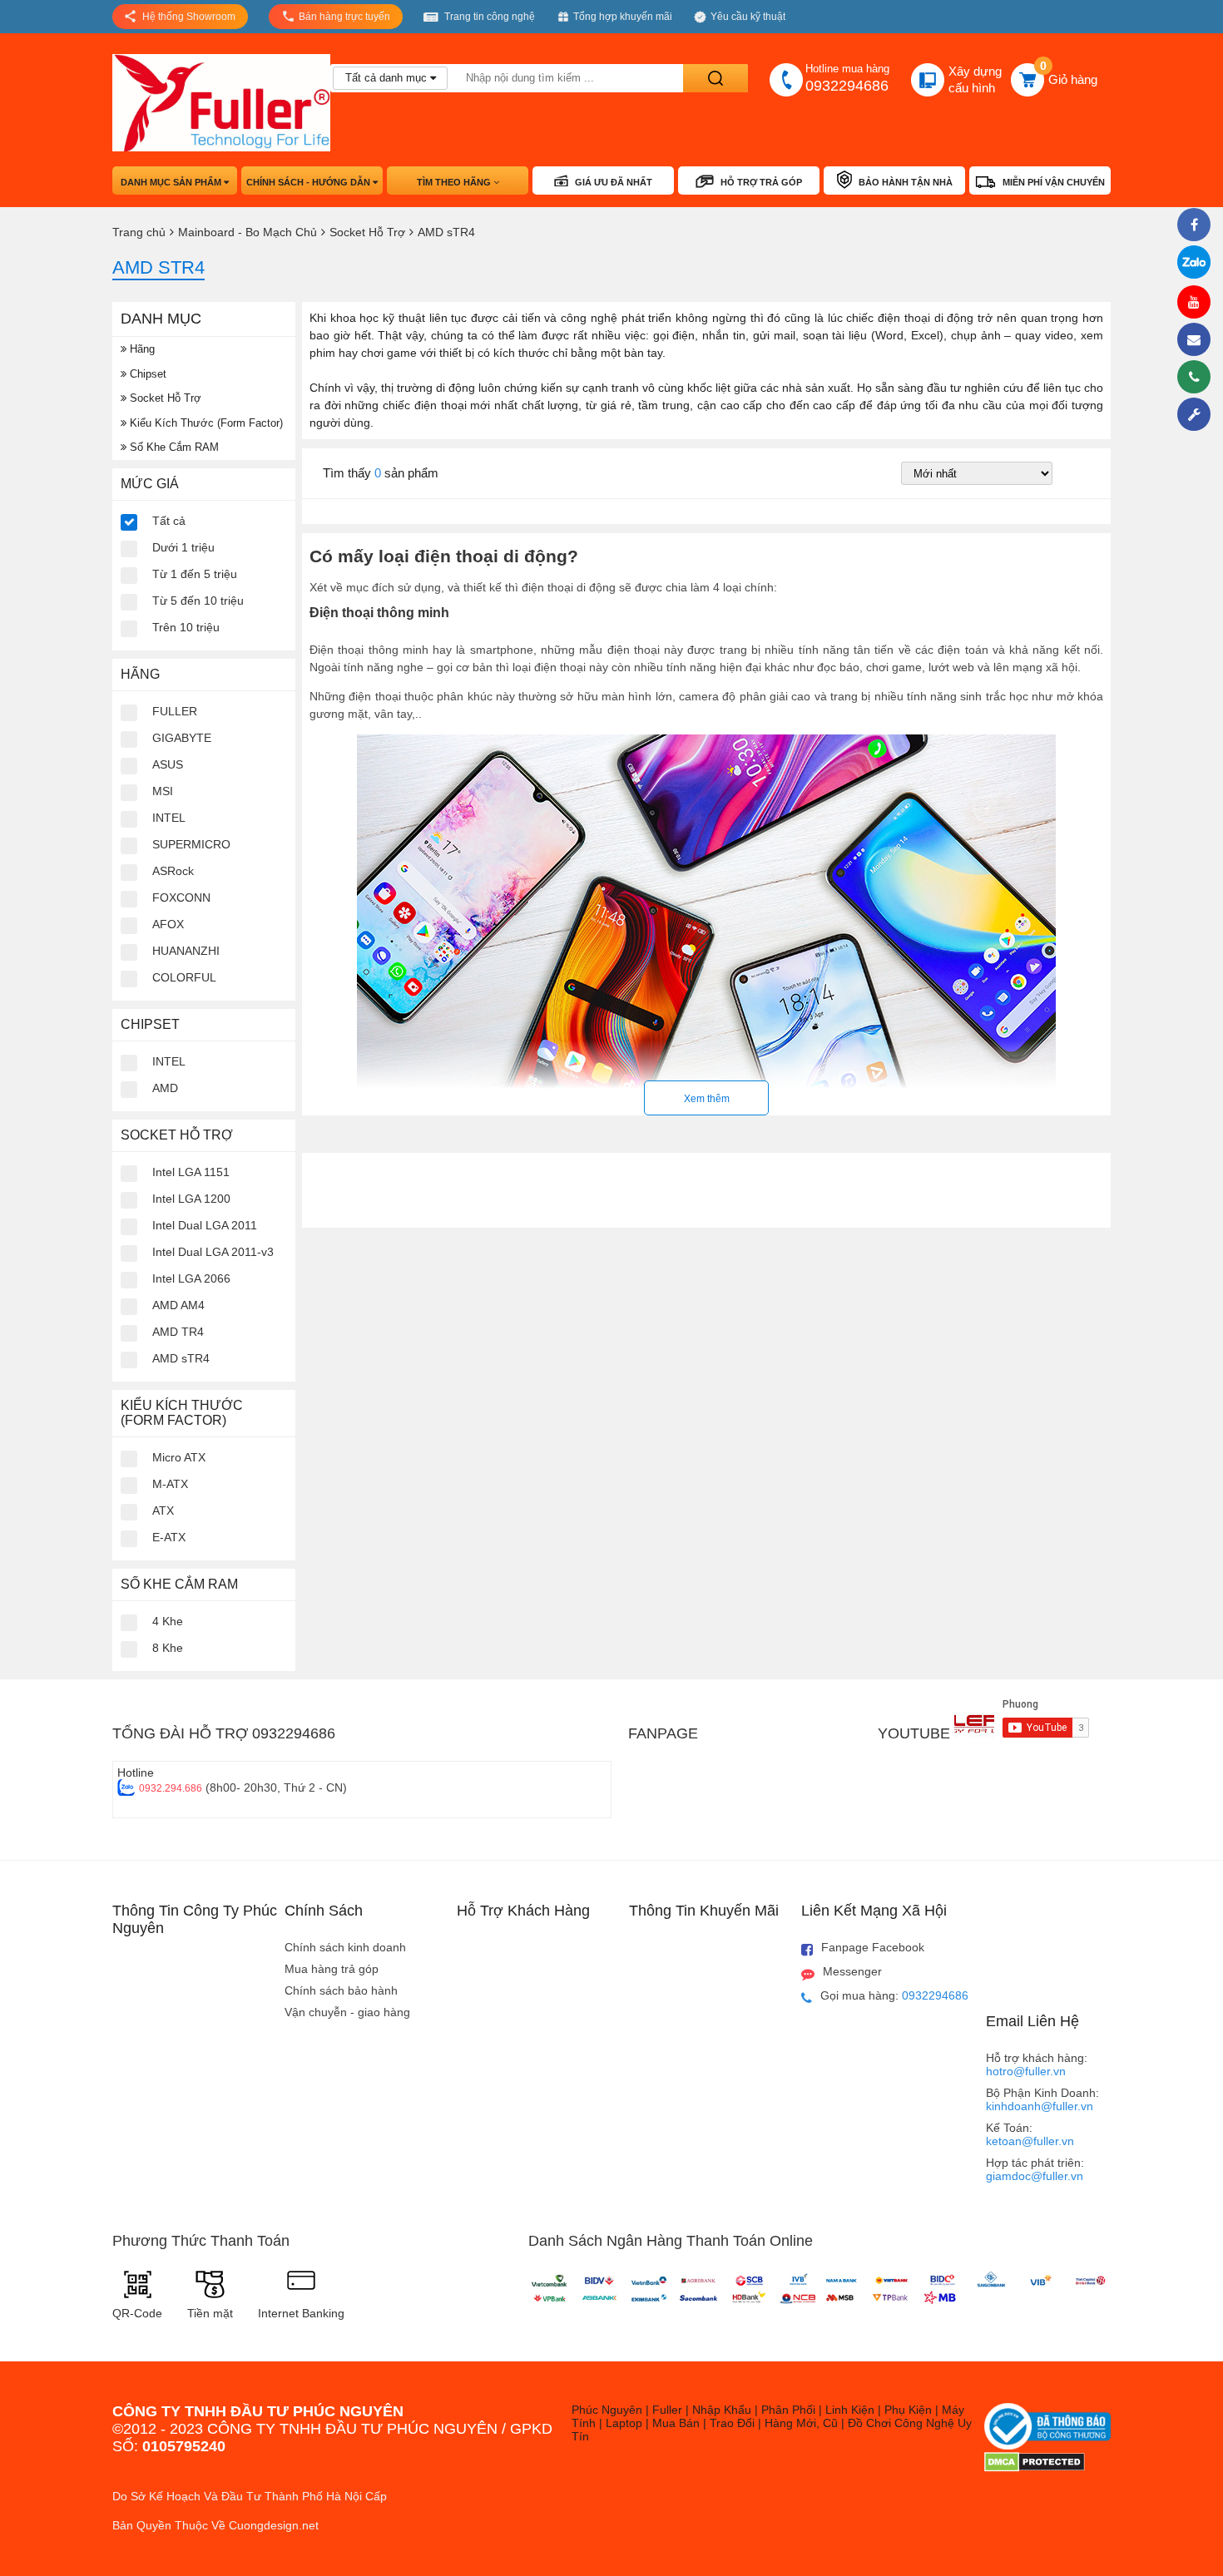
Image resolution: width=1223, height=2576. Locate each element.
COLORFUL (184, 977)
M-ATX (170, 1484)
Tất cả (169, 521)
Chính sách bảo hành (341, 1990)
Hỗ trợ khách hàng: (1037, 2064)
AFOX (168, 924)
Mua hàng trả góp (332, 1969)
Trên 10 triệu (186, 627)
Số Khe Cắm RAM (173, 447)
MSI (163, 791)
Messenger (852, 1971)
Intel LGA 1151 (191, 1172)
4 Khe (168, 1621)
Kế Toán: (1030, 2134)
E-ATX (169, 1537)
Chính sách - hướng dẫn (309, 182)
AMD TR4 (178, 1332)
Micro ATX (179, 1457)
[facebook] (1198, 225)
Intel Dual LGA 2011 (205, 1225)
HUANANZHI (186, 951)
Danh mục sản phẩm (172, 182)
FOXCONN (181, 897)
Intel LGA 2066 (191, 1278)
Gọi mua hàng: (894, 1995)
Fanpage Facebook (873, 1947)
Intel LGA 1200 (191, 1199)
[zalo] (1198, 263)
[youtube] (1198, 302)
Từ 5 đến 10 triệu (198, 601)
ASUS (168, 764)
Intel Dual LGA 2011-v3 (213, 1252)
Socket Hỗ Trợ (164, 398)
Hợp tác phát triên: (1035, 2169)
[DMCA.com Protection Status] (1035, 2468)
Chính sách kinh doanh (345, 1947)
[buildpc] (1198, 414)
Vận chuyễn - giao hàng (347, 2012)
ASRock (173, 871)
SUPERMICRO (191, 844)
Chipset (146, 374)
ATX (163, 1510)
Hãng (141, 349)
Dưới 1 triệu (183, 547)
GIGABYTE (182, 738)
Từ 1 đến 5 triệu (195, 574)
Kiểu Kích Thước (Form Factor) (205, 423)
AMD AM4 (178, 1305)
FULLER (175, 711)
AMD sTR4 (181, 1358)
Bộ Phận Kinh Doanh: (1042, 2099)
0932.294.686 (171, 1788)
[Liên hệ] (1198, 339)
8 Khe (168, 1648)
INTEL (169, 818)
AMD (165, 1088)
